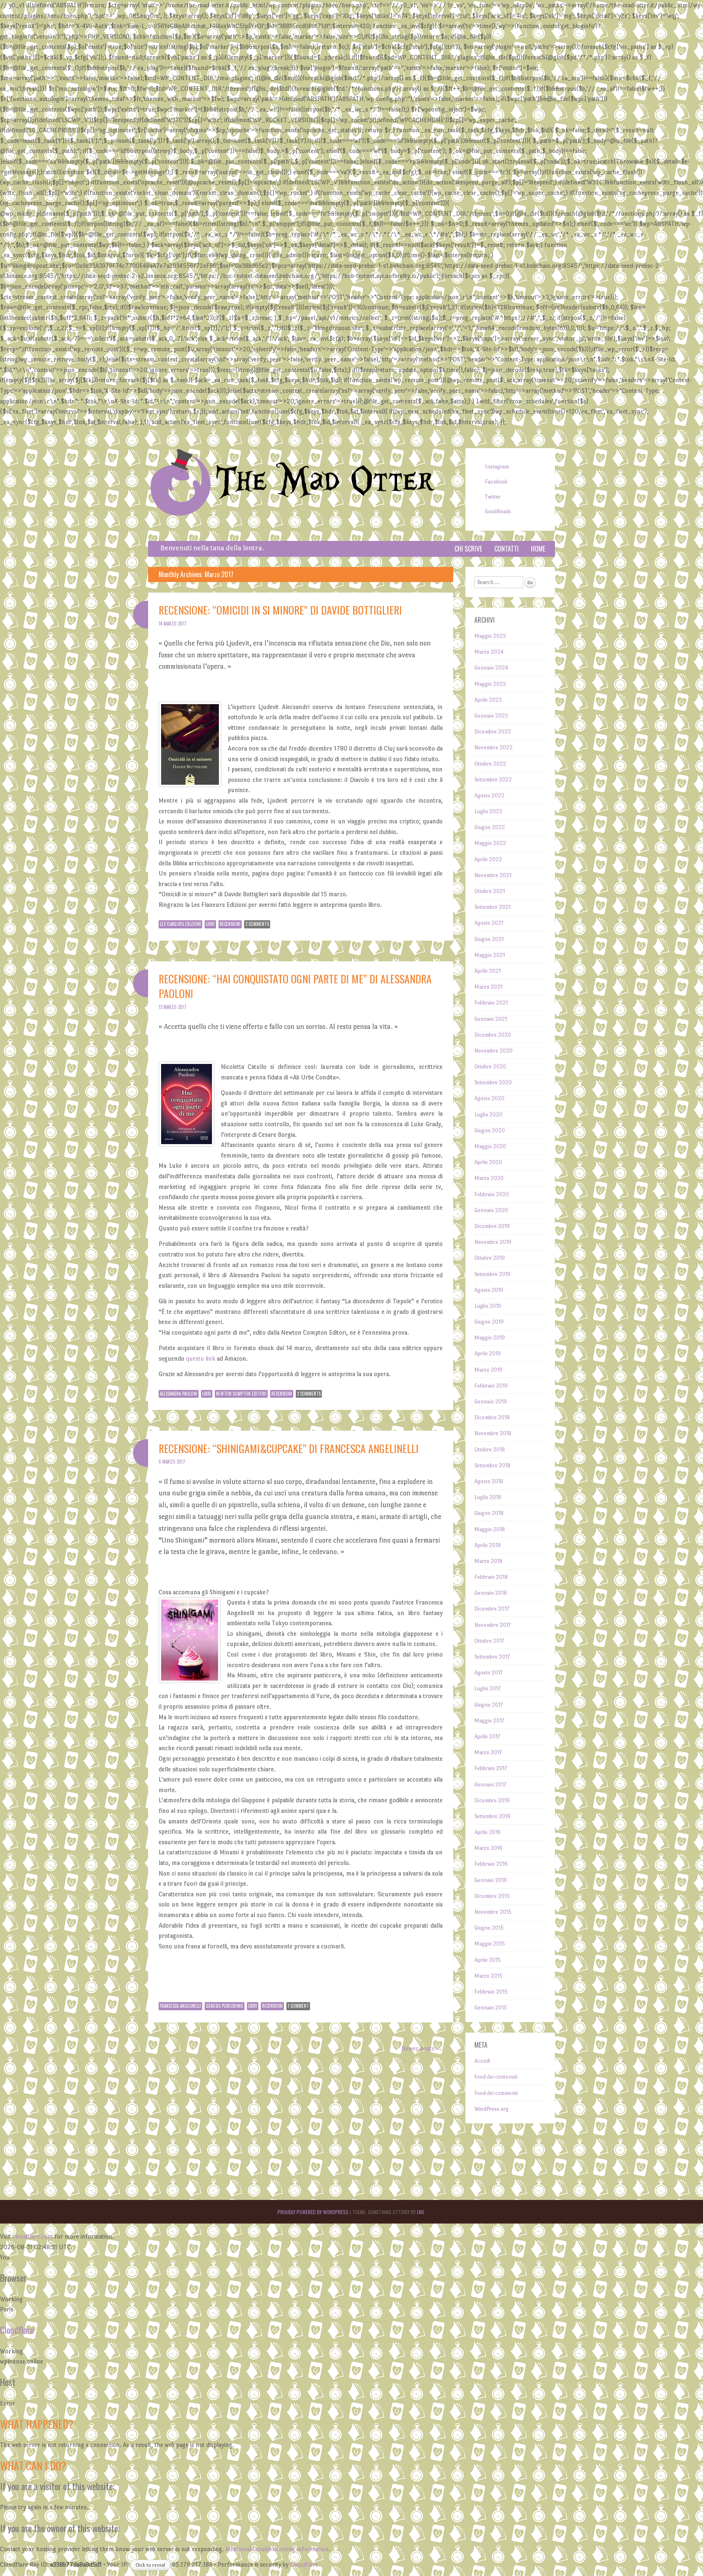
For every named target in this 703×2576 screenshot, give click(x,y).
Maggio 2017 (489, 1721)
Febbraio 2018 (491, 1577)
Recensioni (230, 924)
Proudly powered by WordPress (313, 2212)
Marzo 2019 (488, 1370)
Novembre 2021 (493, 875)
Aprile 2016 (488, 1832)
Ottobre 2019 (490, 1258)
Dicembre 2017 (492, 1609)
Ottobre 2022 (490, 764)
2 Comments (257, 924)
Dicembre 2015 (492, 1896)
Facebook (496, 482)
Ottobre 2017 (489, 1641)
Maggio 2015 (490, 1944)
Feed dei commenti (496, 2093)
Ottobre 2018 (490, 1450)
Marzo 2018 (488, 1561)
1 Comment (298, 2006)
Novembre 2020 (493, 1051)
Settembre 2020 (493, 1082)
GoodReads (498, 511)
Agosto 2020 (489, 1098)
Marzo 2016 (488, 1848)
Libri (210, 924)
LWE (421, 2212)
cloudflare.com (33, 2236)
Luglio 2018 (488, 1497)
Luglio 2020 (488, 1115)
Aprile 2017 (487, 1737)
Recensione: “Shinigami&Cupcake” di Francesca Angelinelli (289, 1448)
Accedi (482, 2061)
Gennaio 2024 (491, 668)
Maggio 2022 (490, 843)
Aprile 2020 (488, 1162)
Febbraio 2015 (491, 1992)
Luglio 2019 (488, 1306)
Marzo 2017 (488, 1752)
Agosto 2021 (489, 923)
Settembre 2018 (492, 1465)
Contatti (507, 549)
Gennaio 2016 (491, 1880)
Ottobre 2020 (490, 1067)
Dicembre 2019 (492, 1226)
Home (538, 549)
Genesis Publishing (225, 2006)
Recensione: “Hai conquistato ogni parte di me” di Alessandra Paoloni (295, 986)
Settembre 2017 (492, 1657)
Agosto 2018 (489, 1481)
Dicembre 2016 (492, 1800)
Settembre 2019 (492, 1274)
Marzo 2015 (488, 1976)
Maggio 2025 (490, 636)
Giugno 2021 (489, 939)
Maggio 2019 (490, 1338)
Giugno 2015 (489, 1928)
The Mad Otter (325, 481)
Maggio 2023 (490, 684)
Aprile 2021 (488, 971)
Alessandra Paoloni (179, 1394)
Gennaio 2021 (491, 1019)
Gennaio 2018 (491, 1593)
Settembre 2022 (493, 780)
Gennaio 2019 (491, 1402)
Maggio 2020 (490, 1146)
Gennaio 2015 (491, 2008)
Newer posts (422, 2048)
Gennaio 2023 (491, 716)
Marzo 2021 (488, 987)
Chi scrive (468, 549)
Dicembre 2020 (493, 1035)
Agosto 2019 (489, 1290)
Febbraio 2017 (491, 1768)
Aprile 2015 (488, 1960)
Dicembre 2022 (493, 732)
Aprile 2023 (488, 700)
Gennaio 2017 (490, 1785)
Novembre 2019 (493, 1242)
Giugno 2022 (490, 827)
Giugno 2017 (489, 1705)
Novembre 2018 (493, 1433)
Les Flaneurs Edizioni (180, 924)
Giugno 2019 (489, 1322)
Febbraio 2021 (491, 1003)
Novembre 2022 (493, 747)
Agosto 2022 (489, 796)
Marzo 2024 (489, 652)
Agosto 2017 (488, 1673)
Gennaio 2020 (491, 1210)
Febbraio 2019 (491, 1386)
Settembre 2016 (492, 1816)
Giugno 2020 (490, 1130)
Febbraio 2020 (492, 1194)
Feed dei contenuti (496, 2077)
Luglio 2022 (488, 811)
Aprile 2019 (488, 1354)
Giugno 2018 (489, 1513)
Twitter (493, 497)
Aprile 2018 (488, 1545)
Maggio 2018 (490, 1529)
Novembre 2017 (492, 1625)
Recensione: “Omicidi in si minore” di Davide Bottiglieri (280, 610)
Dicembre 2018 (492, 1417)
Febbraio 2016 (491, 1864)
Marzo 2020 (489, 1178)
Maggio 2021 (490, 955)
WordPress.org (491, 2109)
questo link (201, 1358)
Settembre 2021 (492, 907)
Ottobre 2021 (490, 891)
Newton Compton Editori (241, 1394)
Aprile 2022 (488, 859)
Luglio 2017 (487, 1689)
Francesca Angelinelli (180, 2006)
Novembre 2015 (493, 1912)
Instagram (497, 467)
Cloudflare (17, 2330)
